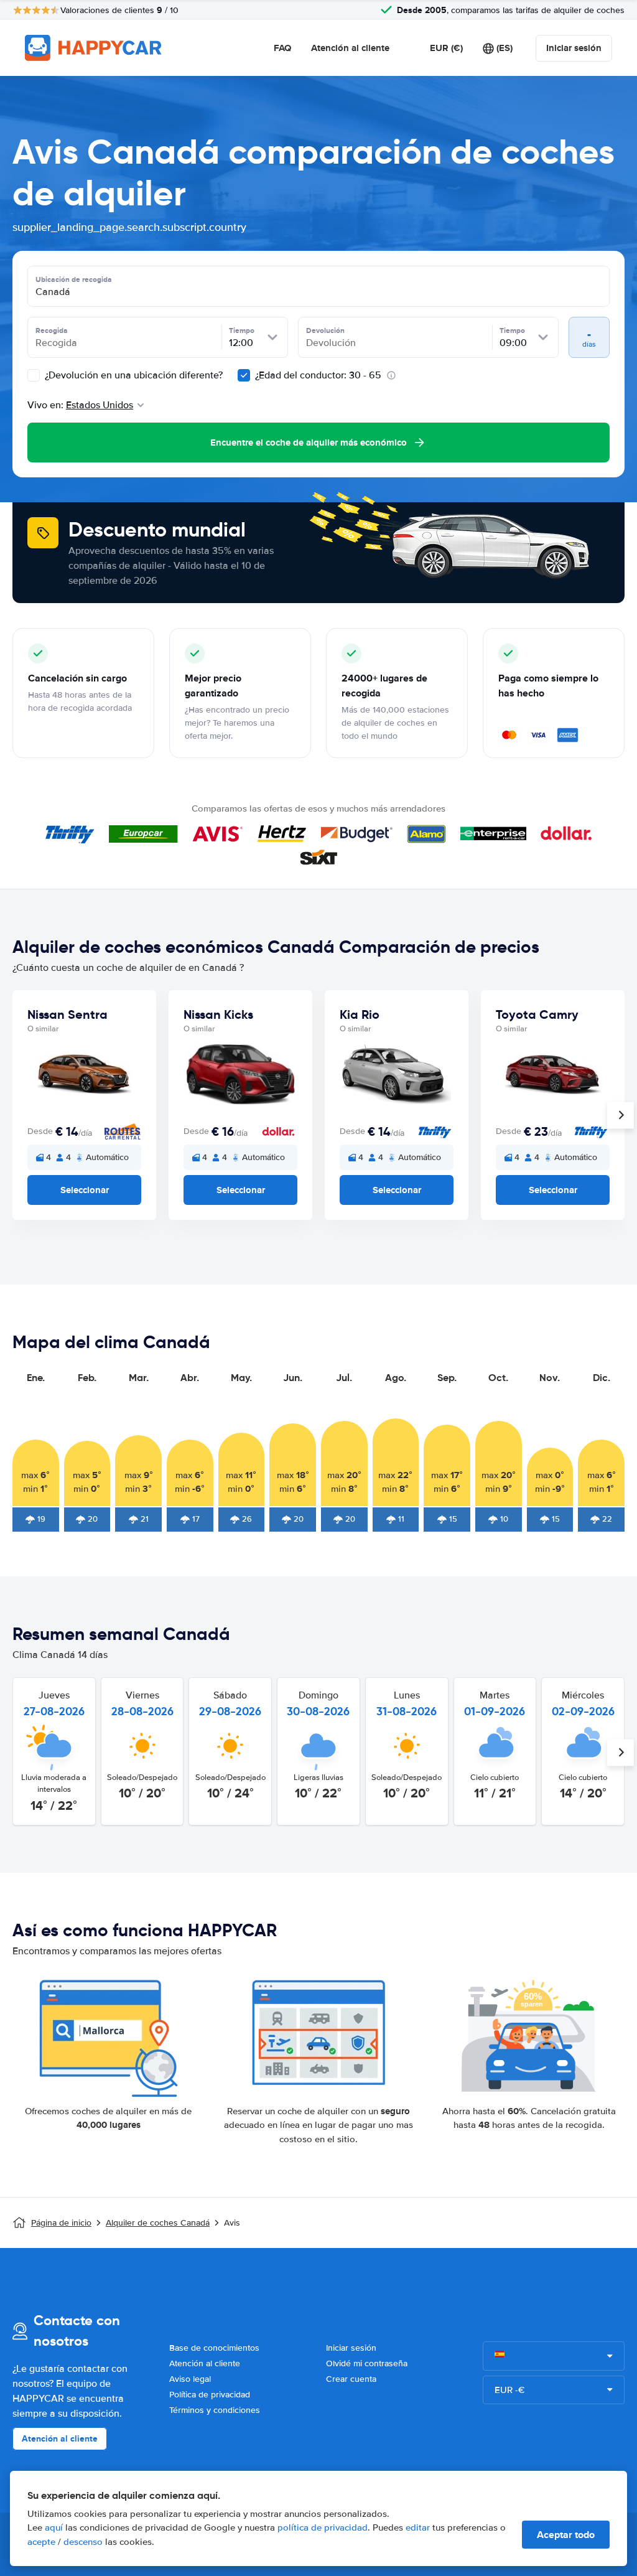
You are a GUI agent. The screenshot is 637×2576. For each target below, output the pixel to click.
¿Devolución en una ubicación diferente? (133, 375)
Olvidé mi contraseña (367, 2363)
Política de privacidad (210, 2395)
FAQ (282, 48)
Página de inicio (61, 2223)
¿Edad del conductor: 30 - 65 (318, 375)
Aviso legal (190, 2379)
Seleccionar (85, 1190)
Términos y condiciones (215, 2410)
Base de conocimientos (214, 2348)
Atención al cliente (350, 48)
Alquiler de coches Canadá (158, 2223)
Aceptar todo (566, 2535)
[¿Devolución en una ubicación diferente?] (34, 375)
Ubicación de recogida (74, 279)
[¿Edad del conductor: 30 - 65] (244, 375)
